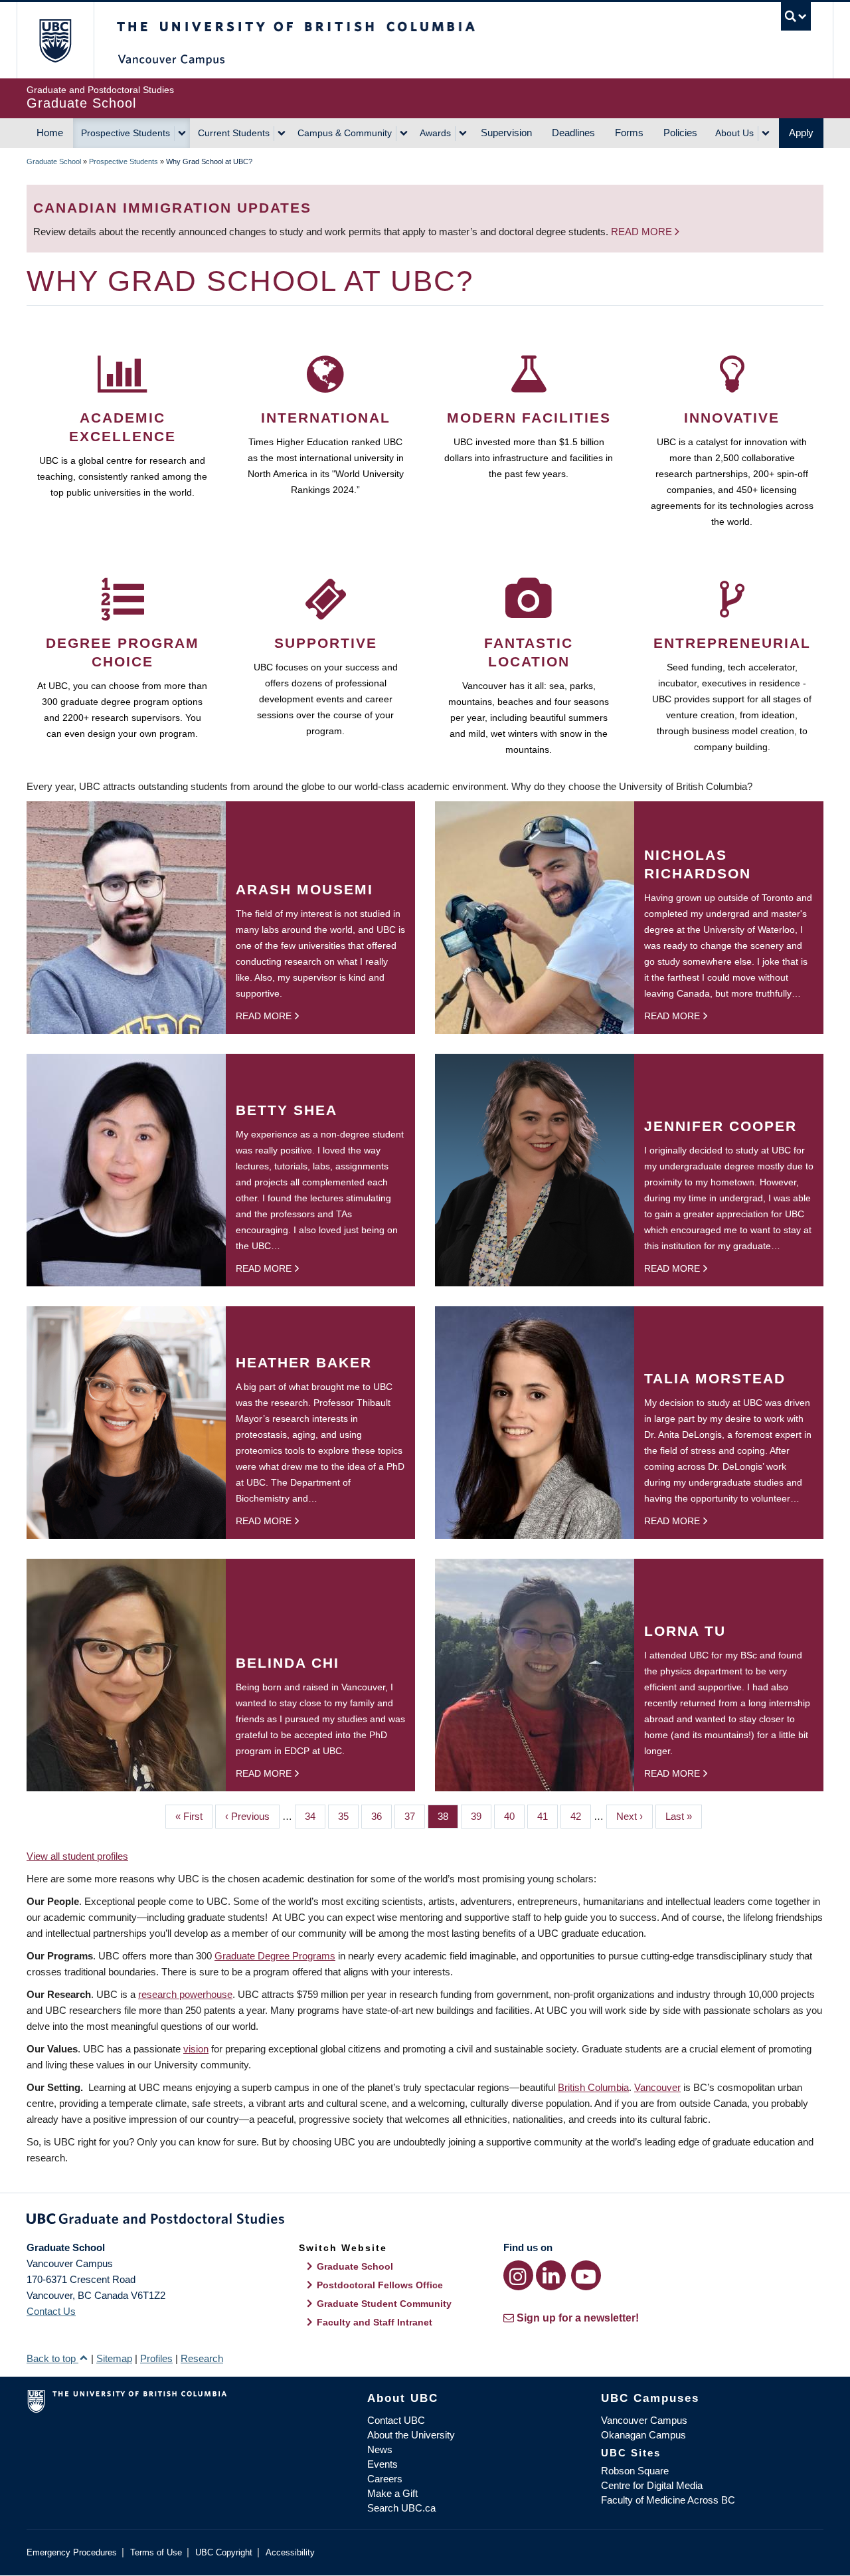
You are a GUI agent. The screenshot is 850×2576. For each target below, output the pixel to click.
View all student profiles (77, 1856)
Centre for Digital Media (652, 2485)
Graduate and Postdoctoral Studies (425, 2221)
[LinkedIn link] (551, 2275)
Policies (680, 133)
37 (415, 1816)
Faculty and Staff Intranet (375, 2322)
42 (581, 1816)
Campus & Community (345, 133)
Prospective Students (126, 133)
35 (348, 1816)
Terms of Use (156, 2552)
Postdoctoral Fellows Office (380, 2285)
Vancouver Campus (644, 2420)
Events (382, 2464)
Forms (629, 133)
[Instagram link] (518, 2275)
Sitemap (114, 2358)
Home (50, 133)
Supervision (506, 133)
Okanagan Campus (643, 2435)
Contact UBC (396, 2420)
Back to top (52, 2358)
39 (481, 1816)
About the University (411, 2435)
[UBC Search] (796, 16)
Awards (435, 133)
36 (382, 1816)
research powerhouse (185, 1994)
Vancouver (657, 2087)
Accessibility (290, 2552)
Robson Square (635, 2471)
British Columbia (593, 2087)
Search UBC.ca (401, 2508)
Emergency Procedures (72, 2552)
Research (202, 2358)
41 (548, 1816)
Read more (643, 232)
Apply (801, 133)
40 (514, 1816)
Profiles (156, 2358)
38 (448, 1816)
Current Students (234, 133)
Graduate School (54, 161)
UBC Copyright (224, 2552)
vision (196, 2049)
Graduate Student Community (384, 2304)
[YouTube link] (586, 2275)
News (380, 2449)
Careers (385, 2479)
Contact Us (51, 2311)
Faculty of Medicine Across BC (668, 2500)
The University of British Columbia (55, 40)
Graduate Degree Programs (275, 1956)
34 (315, 1816)
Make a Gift (392, 2493)
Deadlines (573, 133)
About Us (734, 133)
